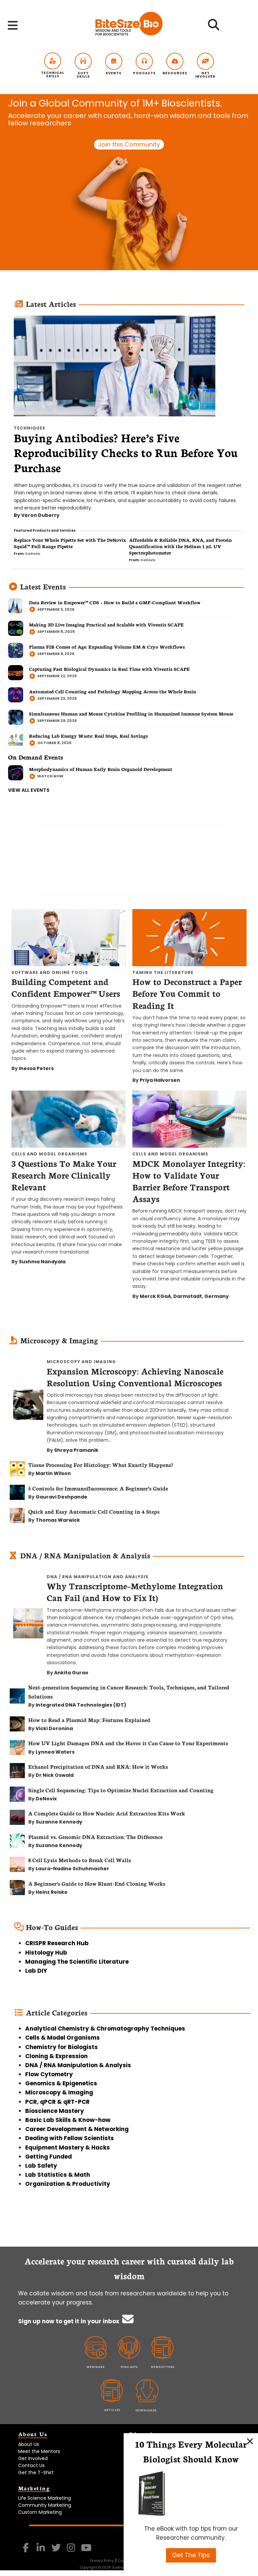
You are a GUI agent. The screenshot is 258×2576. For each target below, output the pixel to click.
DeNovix (33, 554)
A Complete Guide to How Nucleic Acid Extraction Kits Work (107, 1813)
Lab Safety (41, 2166)
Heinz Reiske (52, 1892)
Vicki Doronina (54, 1728)
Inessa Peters (36, 1068)
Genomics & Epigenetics (61, 2083)
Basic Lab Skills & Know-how (68, 2120)
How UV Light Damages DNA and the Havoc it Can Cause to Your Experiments (128, 1743)
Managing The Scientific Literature (77, 1962)
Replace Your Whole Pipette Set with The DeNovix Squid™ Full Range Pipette (70, 543)
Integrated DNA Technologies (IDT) (81, 1705)
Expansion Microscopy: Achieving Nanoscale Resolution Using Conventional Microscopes (135, 1377)
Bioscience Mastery (55, 2111)
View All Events (29, 790)
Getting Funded (49, 2157)
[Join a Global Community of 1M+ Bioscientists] (129, 183)
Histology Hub (46, 1953)
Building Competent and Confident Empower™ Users (66, 987)
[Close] (250, 2441)
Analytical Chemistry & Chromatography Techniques (105, 2029)
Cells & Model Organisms (62, 2038)
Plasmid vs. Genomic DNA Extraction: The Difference (95, 1836)
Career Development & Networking (77, 2129)
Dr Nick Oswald (55, 1775)
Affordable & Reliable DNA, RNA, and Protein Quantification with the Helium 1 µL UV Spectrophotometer (180, 546)
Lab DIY (36, 1971)
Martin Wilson (53, 1473)
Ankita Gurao (71, 1673)
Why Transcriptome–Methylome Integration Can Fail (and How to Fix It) (135, 1591)
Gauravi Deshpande (61, 1497)
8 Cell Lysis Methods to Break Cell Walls (80, 1860)
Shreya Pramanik (76, 1450)
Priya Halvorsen (160, 1080)
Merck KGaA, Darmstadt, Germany (184, 1296)
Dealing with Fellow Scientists (70, 2138)
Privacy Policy (102, 2561)
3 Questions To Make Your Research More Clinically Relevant (64, 1175)
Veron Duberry (40, 515)
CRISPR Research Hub (57, 1943)
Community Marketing (45, 2505)
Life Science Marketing (45, 2498)
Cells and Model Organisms (49, 1154)
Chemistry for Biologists (61, 2047)
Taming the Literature (163, 972)
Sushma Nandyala (42, 1262)
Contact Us (31, 2465)
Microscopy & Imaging (59, 2092)
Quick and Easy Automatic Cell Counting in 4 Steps (94, 1511)
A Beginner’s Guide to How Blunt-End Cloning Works (97, 1883)
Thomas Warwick (58, 1520)
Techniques (30, 428)
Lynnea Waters (55, 1752)
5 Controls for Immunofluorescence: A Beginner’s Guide (99, 1488)
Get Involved (33, 2458)
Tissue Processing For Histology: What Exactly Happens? (101, 1464)
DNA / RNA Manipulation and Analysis (98, 1577)
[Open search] (213, 27)
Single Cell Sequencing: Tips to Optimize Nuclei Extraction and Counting (121, 1790)
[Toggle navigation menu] (13, 25)
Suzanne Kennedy (59, 1822)
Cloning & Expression (56, 2056)
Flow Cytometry (49, 2074)
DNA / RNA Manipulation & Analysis (78, 2065)
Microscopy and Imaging (81, 1362)
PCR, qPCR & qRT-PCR (57, 2102)
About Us (29, 2444)
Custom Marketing (40, 2512)
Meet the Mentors (39, 2451)
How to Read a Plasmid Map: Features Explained (89, 1720)
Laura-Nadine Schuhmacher (72, 1869)
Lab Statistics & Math (58, 2175)
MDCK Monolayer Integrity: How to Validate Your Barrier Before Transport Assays (189, 1181)
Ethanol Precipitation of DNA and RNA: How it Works (98, 1766)
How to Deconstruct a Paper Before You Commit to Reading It (187, 993)
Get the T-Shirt (36, 2472)
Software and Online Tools (50, 972)
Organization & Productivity (68, 2184)
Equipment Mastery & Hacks (68, 2148)
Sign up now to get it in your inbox (69, 2321)
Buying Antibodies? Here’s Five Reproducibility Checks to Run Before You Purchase (126, 453)
